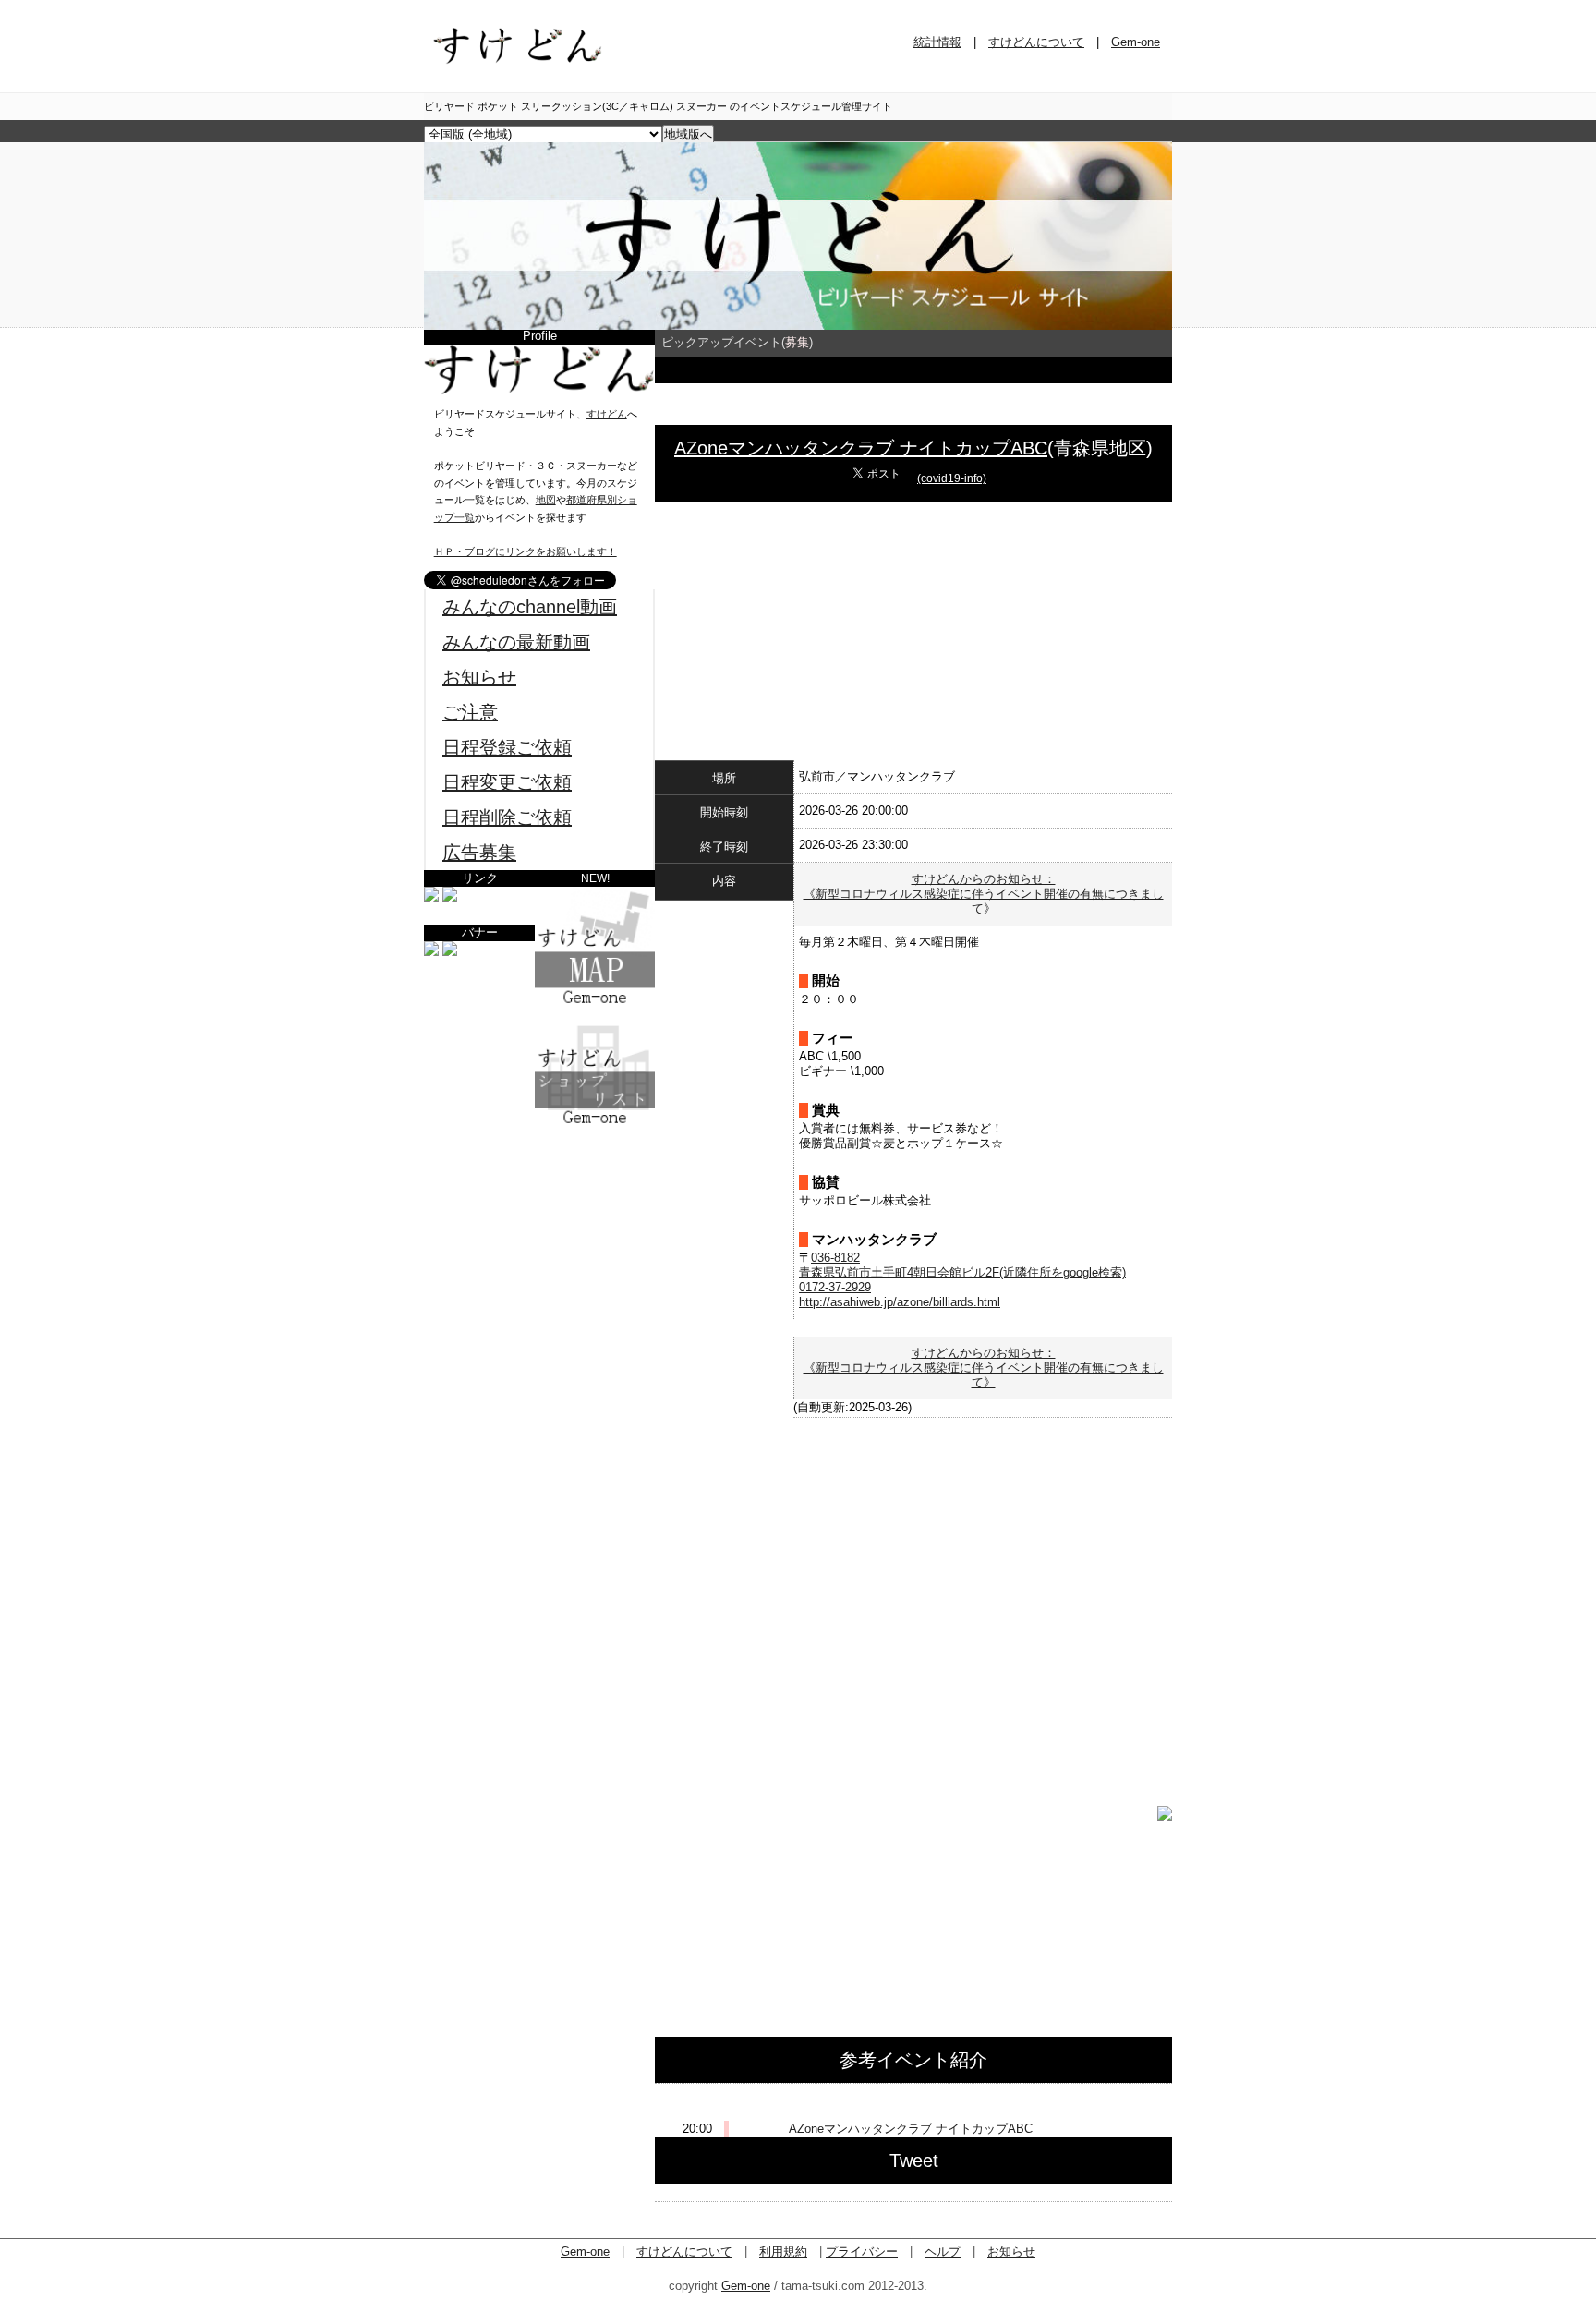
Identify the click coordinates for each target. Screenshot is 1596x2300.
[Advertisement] (539, 1242)
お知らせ (479, 677)
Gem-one (1136, 42)
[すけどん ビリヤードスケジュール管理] (798, 326)
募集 (797, 342)
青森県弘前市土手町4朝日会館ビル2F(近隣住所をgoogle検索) (962, 1272)
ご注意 (470, 712)
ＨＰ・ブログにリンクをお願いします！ (526, 551)
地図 (546, 500)
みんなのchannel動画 (530, 607)
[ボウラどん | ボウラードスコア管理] (450, 897)
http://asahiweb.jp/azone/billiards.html (900, 1302)
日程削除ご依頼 (507, 817)
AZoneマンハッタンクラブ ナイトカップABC (861, 448)
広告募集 (479, 853)
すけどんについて (1036, 42)
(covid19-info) (952, 478)
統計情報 (937, 42)
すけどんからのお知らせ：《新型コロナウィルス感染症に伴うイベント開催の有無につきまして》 (984, 894)
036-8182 (835, 1258)
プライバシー (862, 2252)
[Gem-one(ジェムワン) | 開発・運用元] (431, 897)
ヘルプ (943, 2252)
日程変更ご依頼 (507, 782)
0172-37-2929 (835, 1287)
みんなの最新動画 (516, 642)
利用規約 (783, 2252)
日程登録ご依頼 (507, 747)
